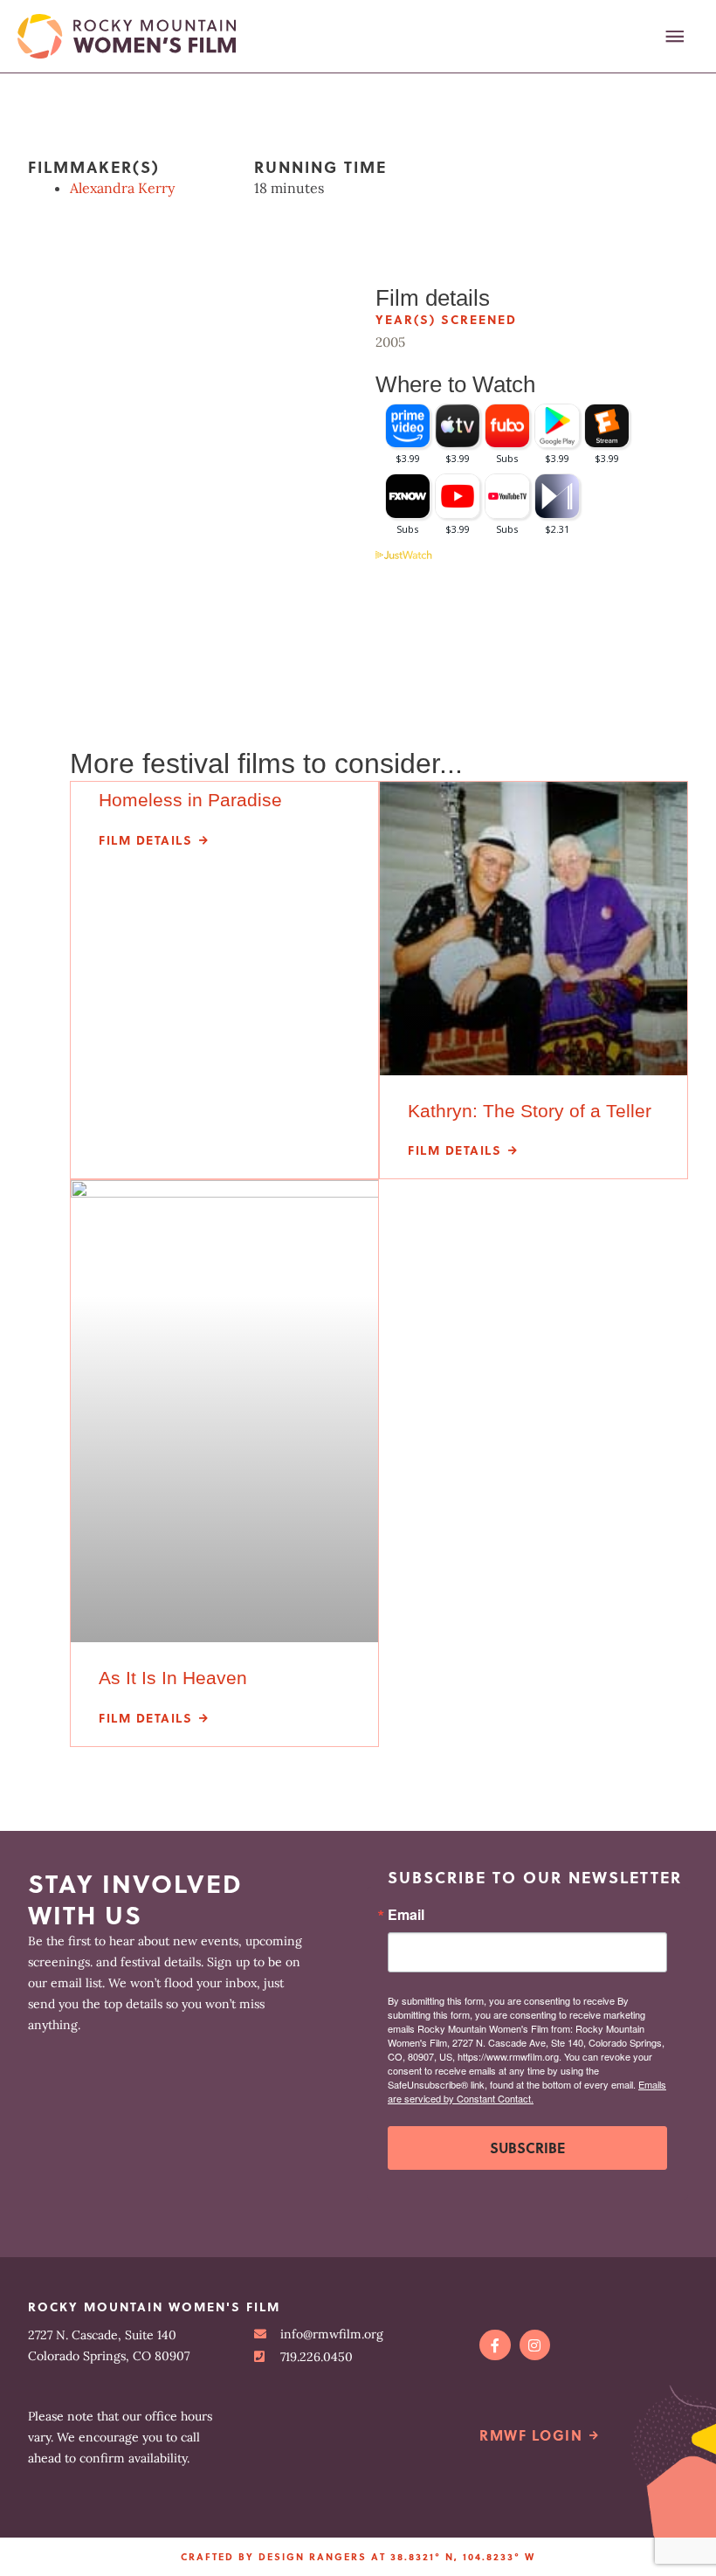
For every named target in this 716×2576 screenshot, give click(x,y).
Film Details (145, 840)
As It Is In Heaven (173, 1678)
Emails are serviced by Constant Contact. (527, 2091)
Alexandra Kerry (122, 188)
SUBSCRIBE (527, 2148)
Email (406, 1915)
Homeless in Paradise (190, 800)
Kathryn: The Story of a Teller (530, 1111)
